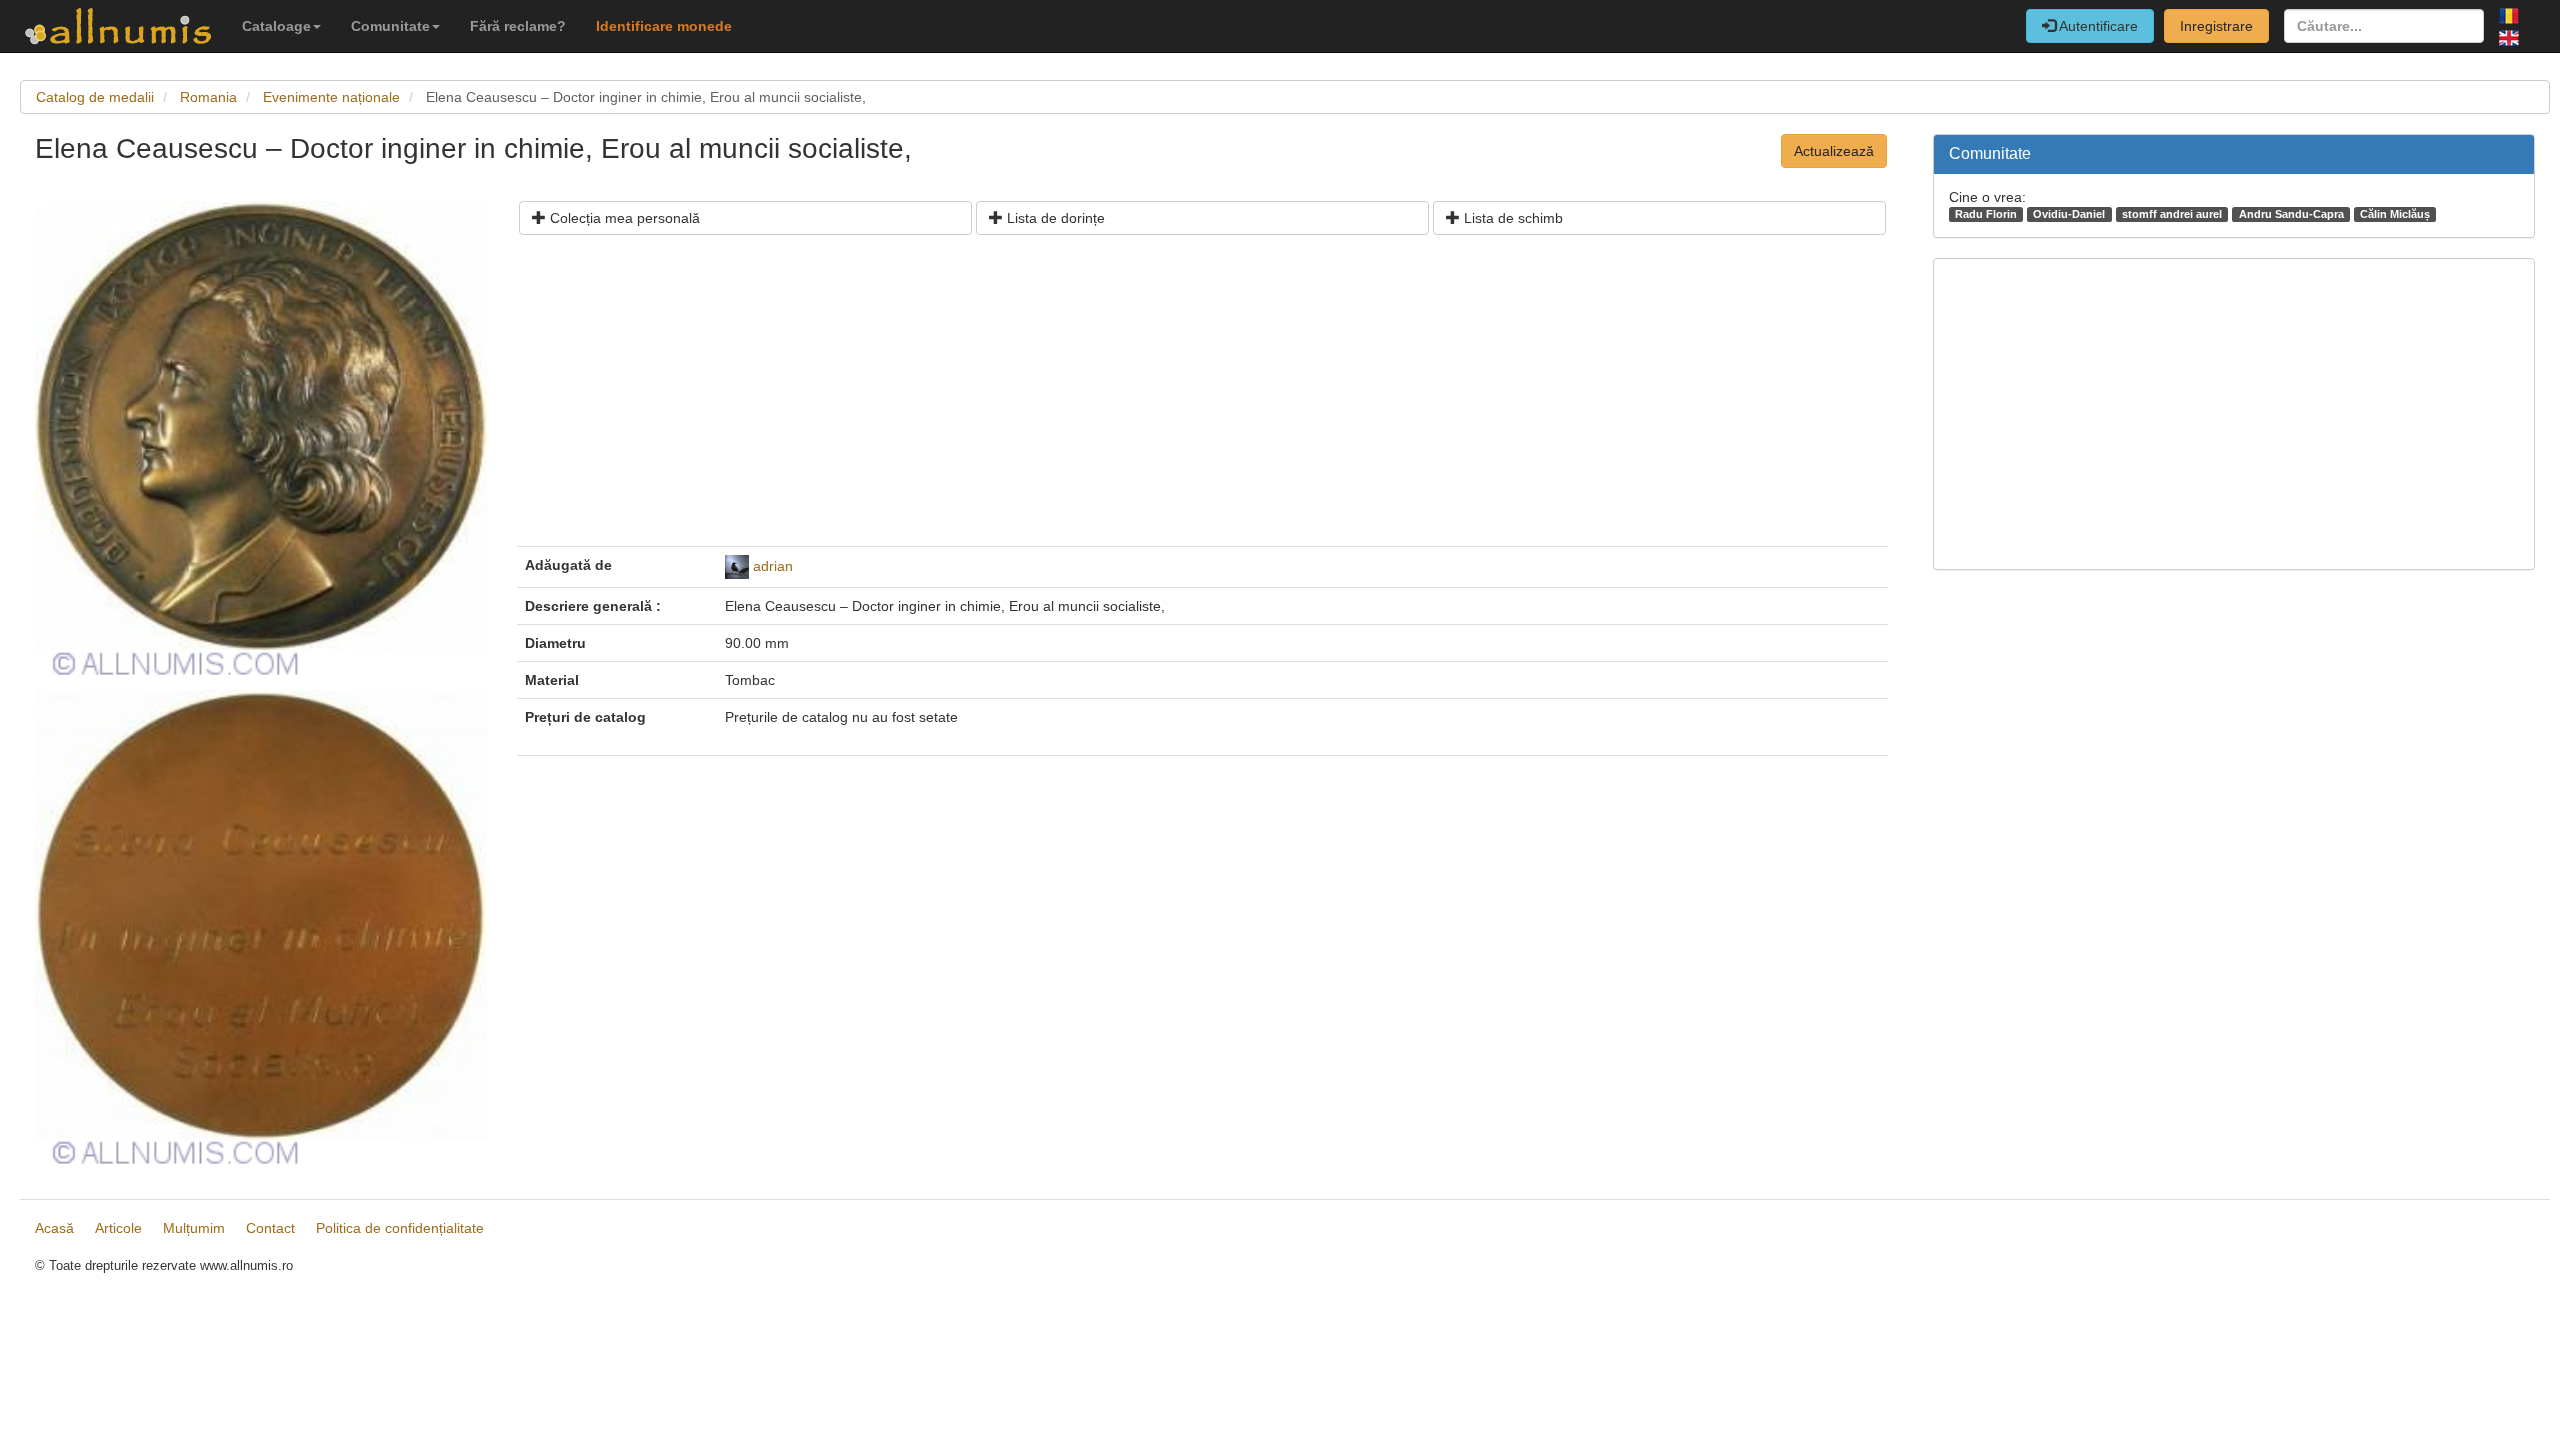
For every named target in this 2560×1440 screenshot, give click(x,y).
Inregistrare (2216, 26)
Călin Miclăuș (2395, 214)
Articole (118, 1228)
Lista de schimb (1511, 218)
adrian (773, 566)
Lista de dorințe (1054, 218)
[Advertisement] (1125, 398)
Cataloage (276, 26)
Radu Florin (1986, 214)
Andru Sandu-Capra (2291, 214)
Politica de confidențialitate (400, 1228)
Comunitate (390, 26)
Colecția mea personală (623, 218)
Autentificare (2097, 26)
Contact (270, 1228)
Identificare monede (664, 26)
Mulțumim (194, 1228)
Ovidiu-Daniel (2069, 214)
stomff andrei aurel (2172, 214)
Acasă (54, 1228)
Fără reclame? (518, 26)
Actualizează (1834, 151)
